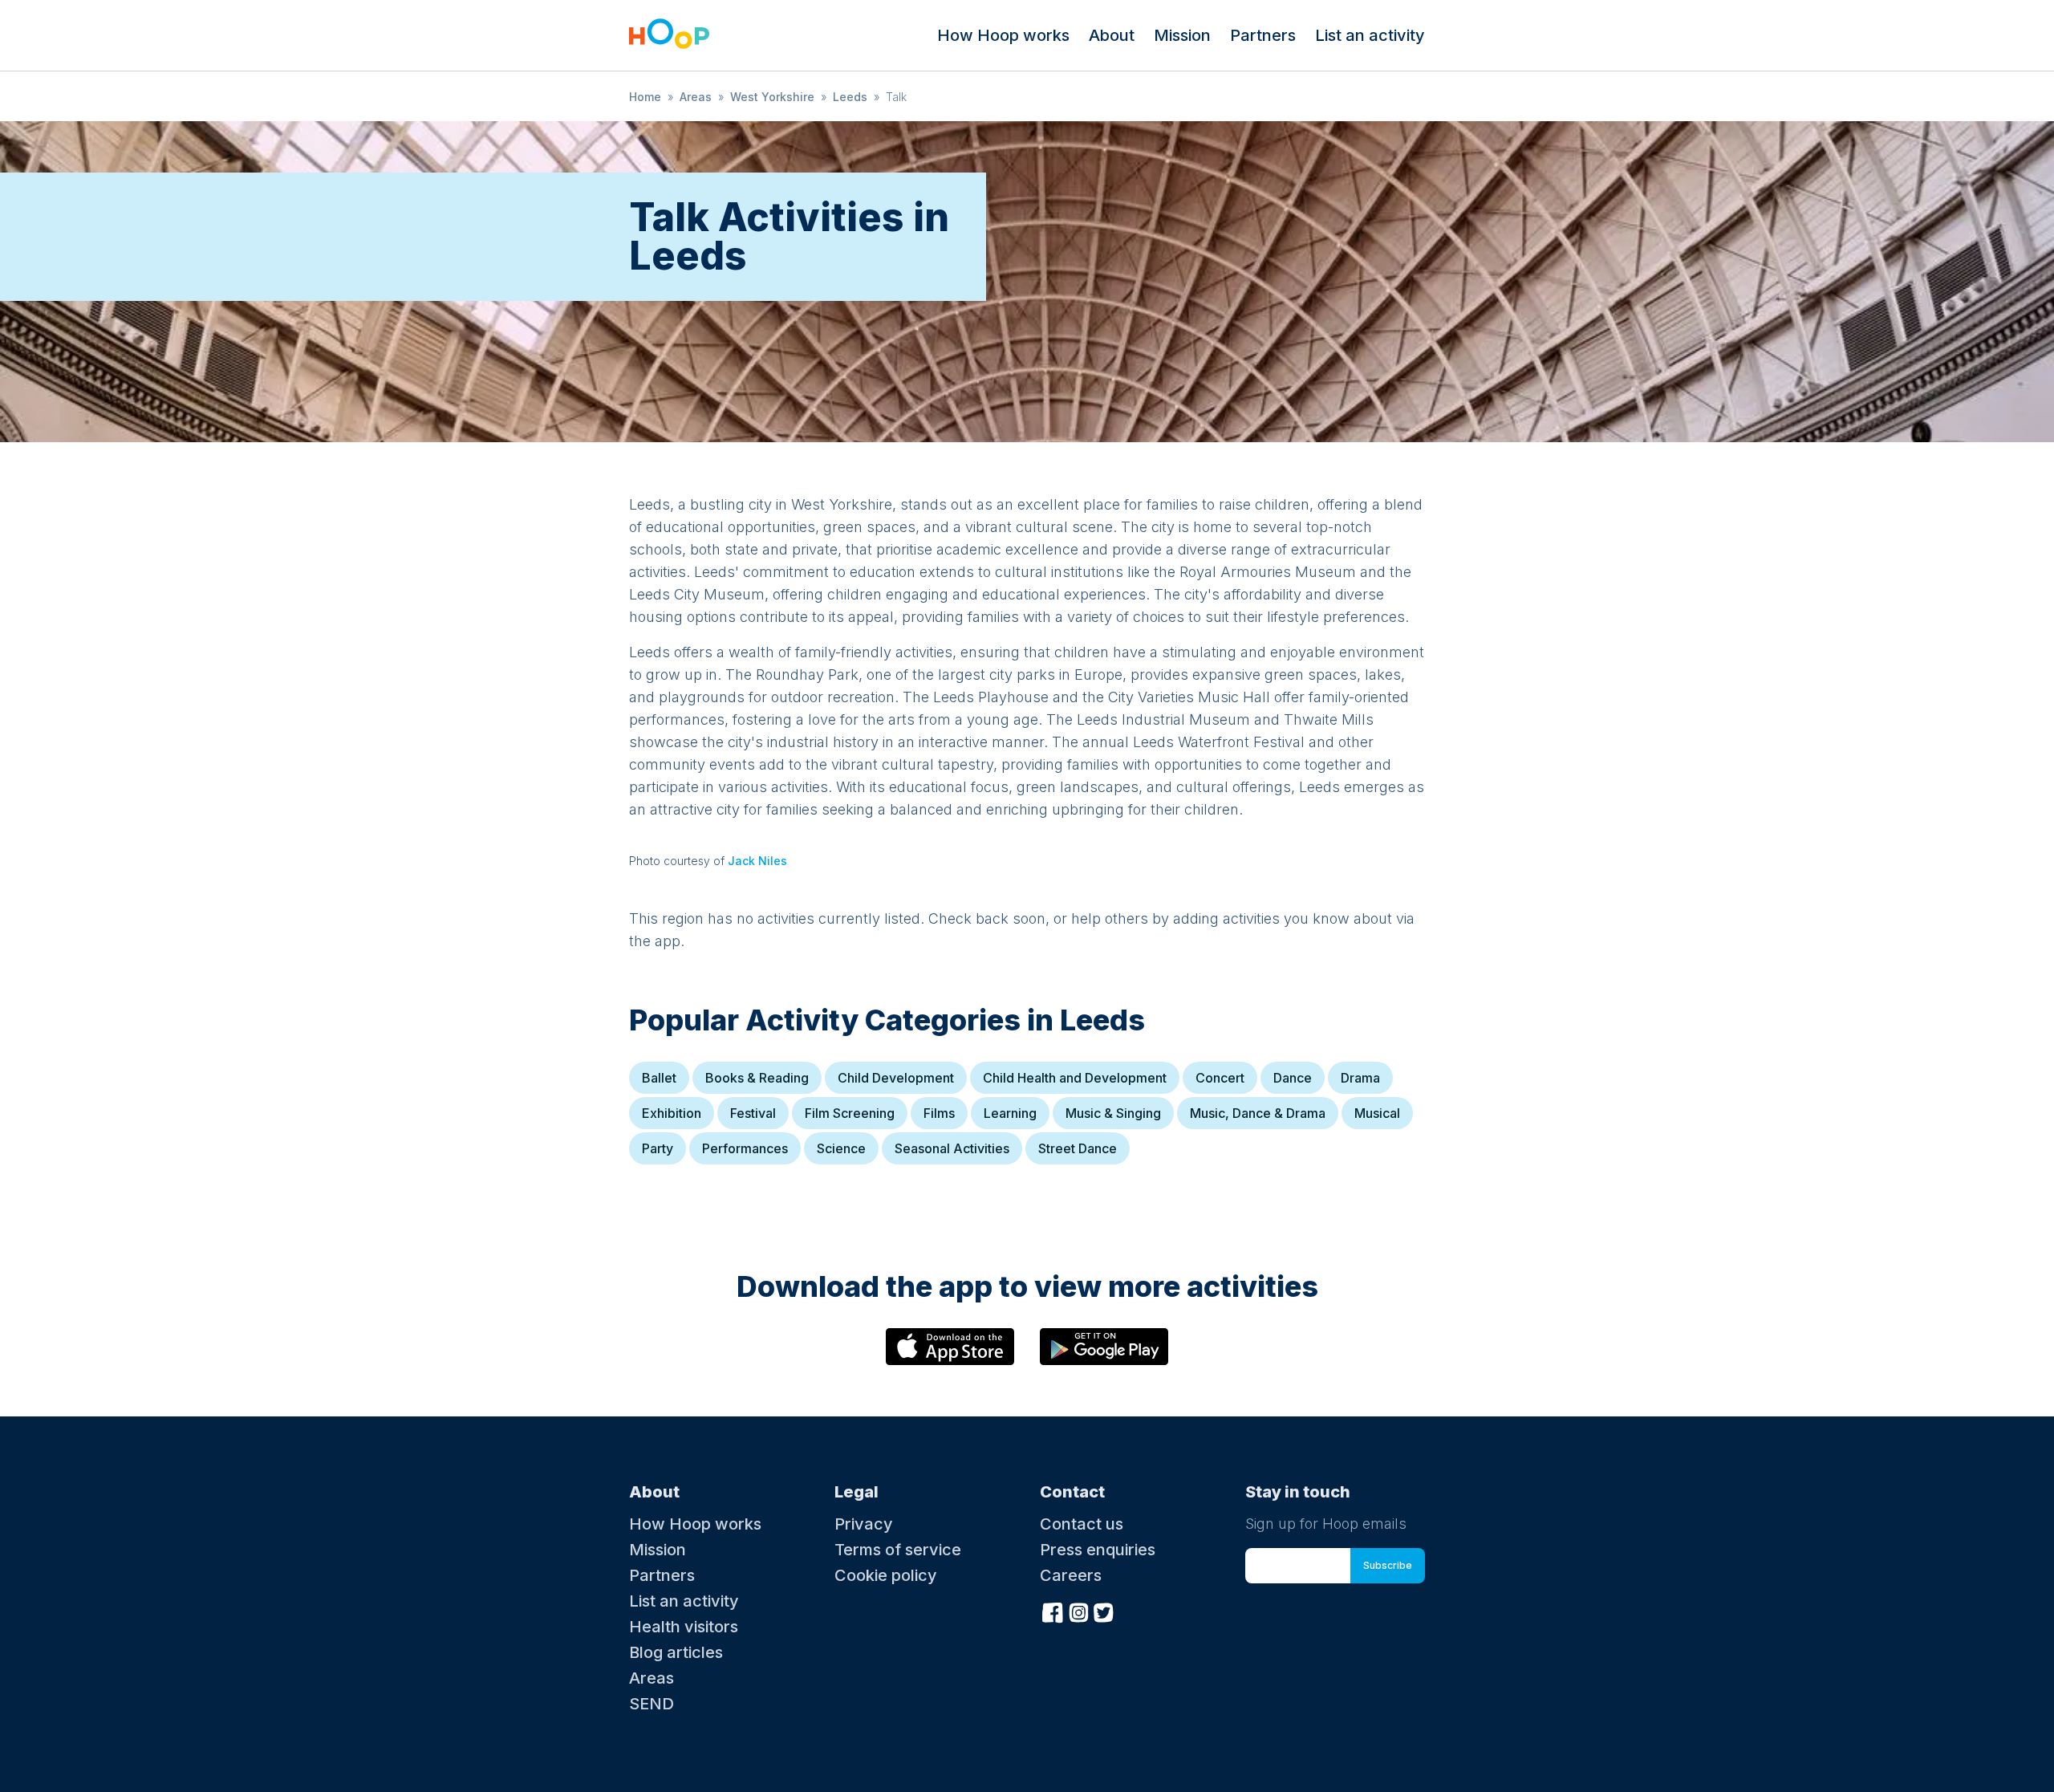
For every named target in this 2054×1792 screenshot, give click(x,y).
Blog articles (676, 1652)
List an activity (1370, 35)
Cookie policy (886, 1575)
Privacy (864, 1524)
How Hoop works (1003, 35)
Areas (696, 97)
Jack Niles (757, 861)
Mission (1182, 35)
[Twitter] (1104, 1611)
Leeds (850, 97)
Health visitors (684, 1627)
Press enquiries (1098, 1550)
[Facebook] (1053, 1611)
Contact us (1082, 1524)
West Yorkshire (772, 97)
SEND (652, 1704)
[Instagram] (1078, 1611)
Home (645, 97)
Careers (1071, 1575)
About (1112, 35)
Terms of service (898, 1550)
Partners (1263, 35)
